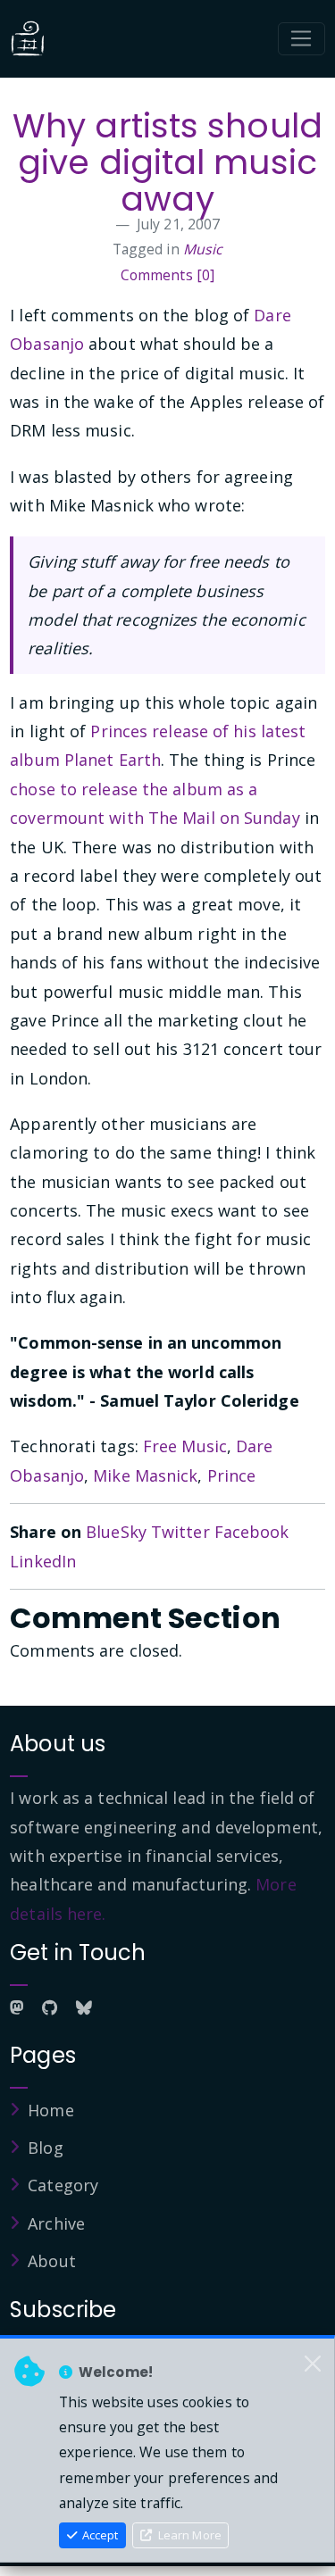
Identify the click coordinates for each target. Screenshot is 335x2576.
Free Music (185, 1446)
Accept (99, 2535)
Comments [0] (167, 275)
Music (203, 249)
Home (50, 2110)
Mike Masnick (145, 1475)
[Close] (313, 2364)
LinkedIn (43, 1561)
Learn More (188, 2535)
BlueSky (116, 1532)
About (52, 2261)
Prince (232, 1475)
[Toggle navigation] (301, 39)
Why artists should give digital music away (167, 163)
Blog (45, 2148)
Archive (56, 2223)
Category (63, 2185)
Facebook (252, 1532)
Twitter (180, 1532)
